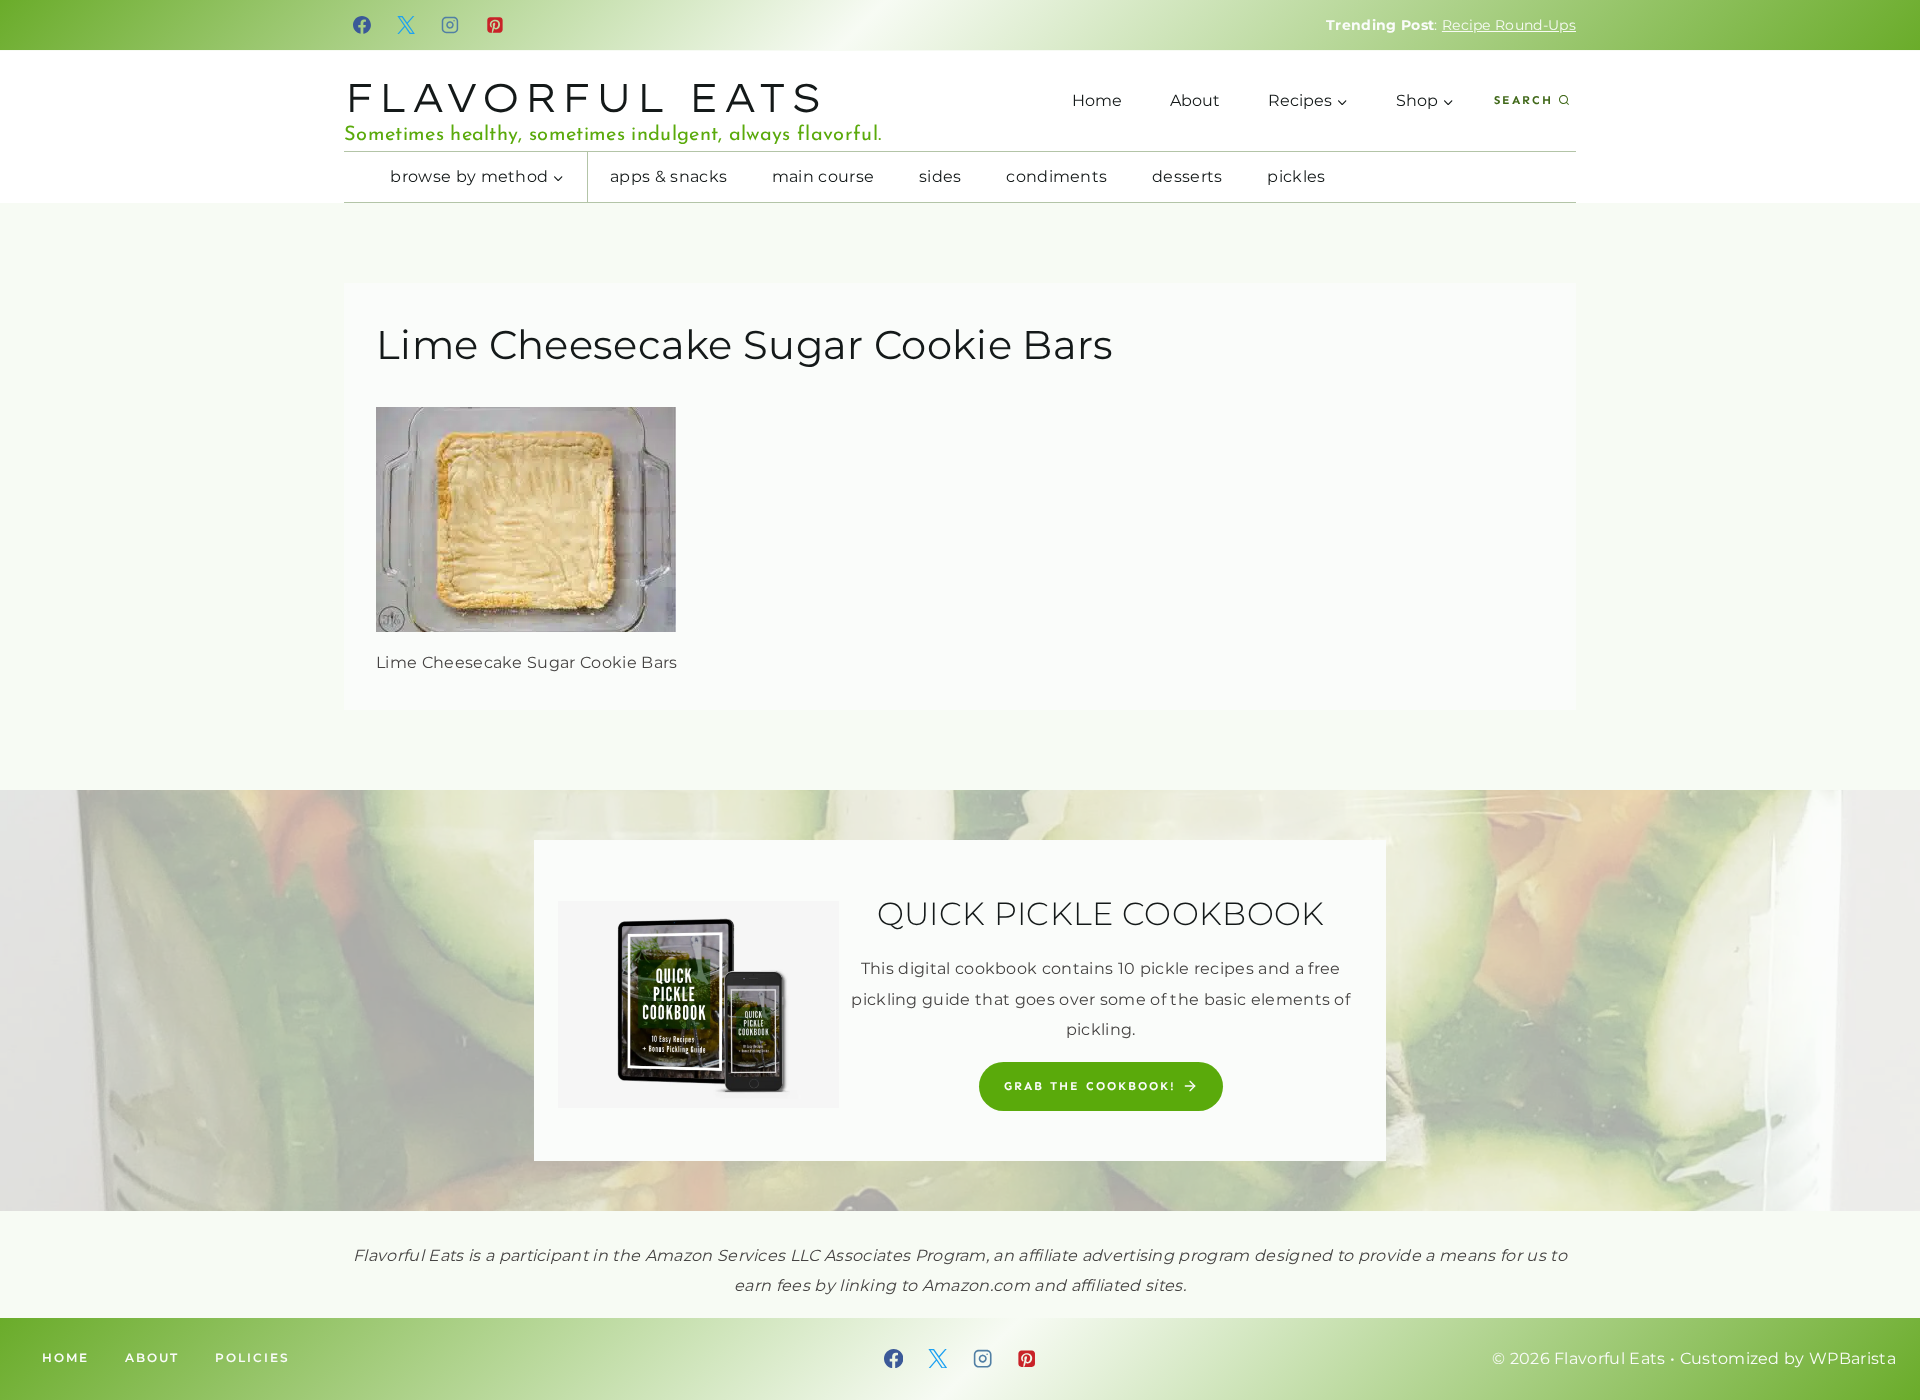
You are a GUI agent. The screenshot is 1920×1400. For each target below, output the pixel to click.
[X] (406, 25)
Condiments (1056, 176)
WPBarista (1852, 1358)
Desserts (1187, 176)
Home (1097, 100)
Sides (940, 176)
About (1195, 100)
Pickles (1296, 176)
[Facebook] (362, 25)
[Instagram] (451, 25)
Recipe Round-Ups (1509, 25)
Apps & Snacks (668, 176)
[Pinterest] (495, 25)
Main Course (823, 176)
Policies (252, 1357)
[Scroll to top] (1873, 1323)
